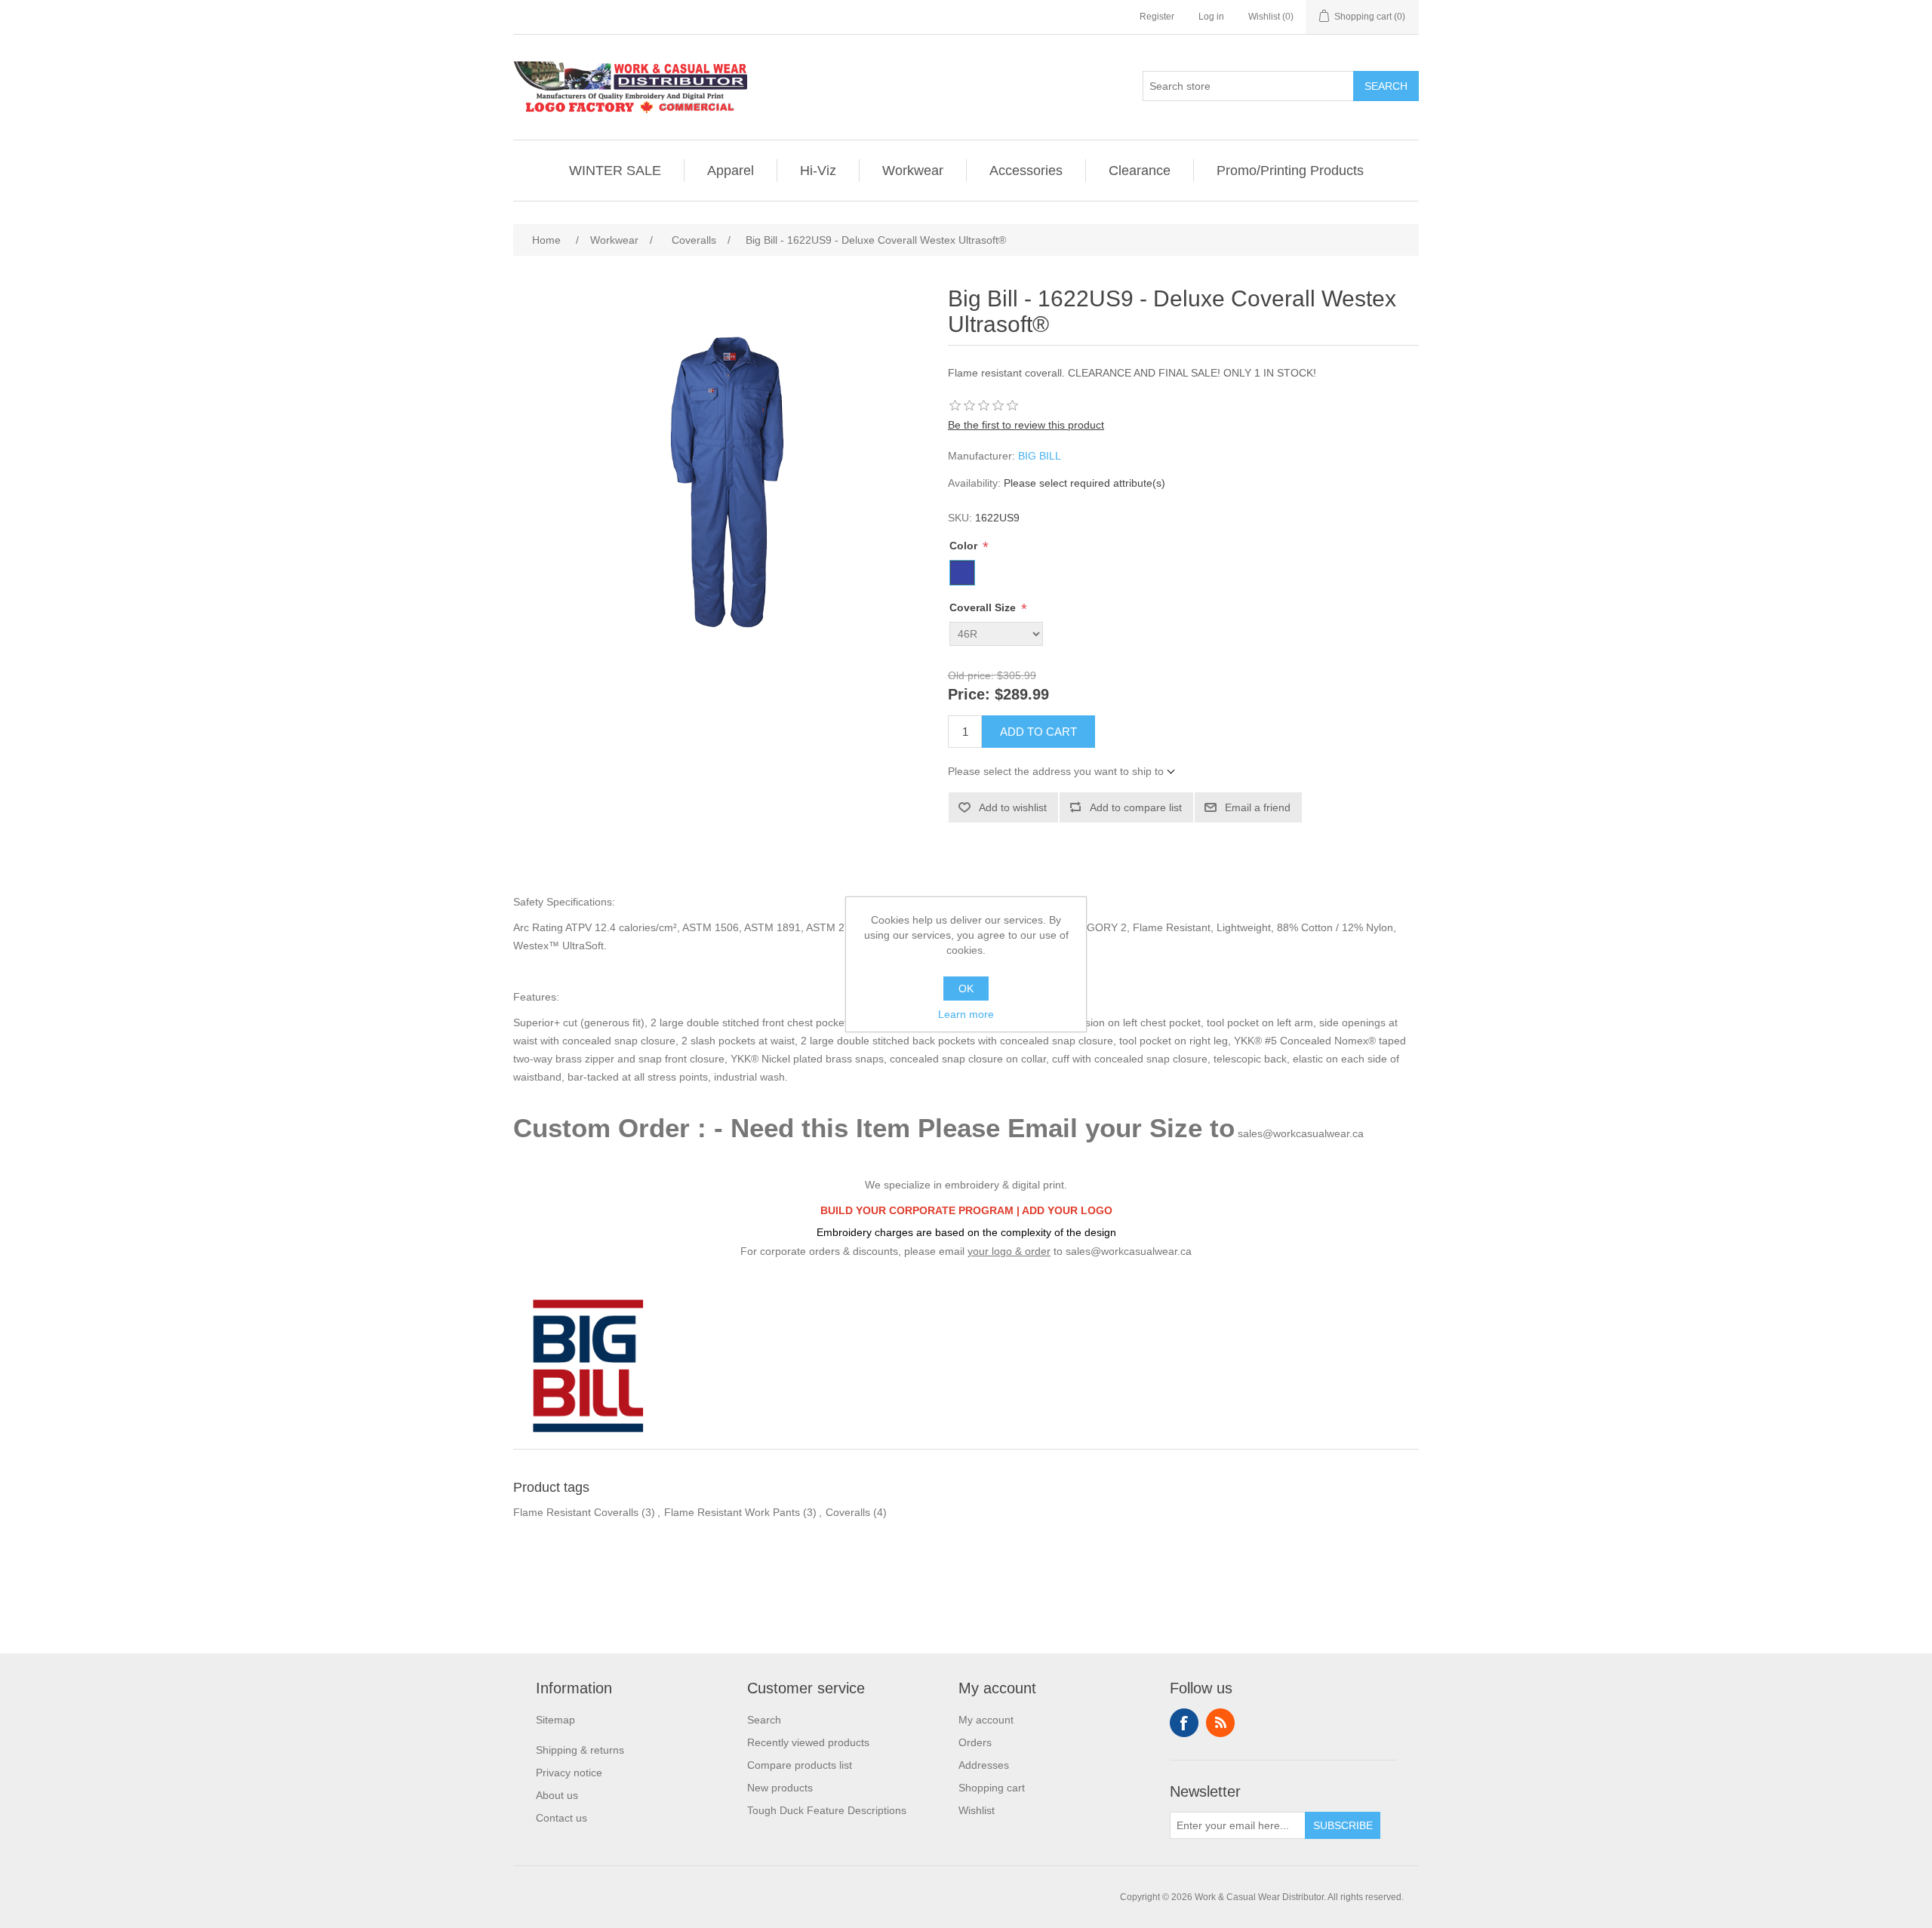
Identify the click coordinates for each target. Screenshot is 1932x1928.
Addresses (984, 1765)
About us (557, 1795)
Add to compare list (1136, 807)
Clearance (1140, 171)
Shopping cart (992, 1788)
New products (780, 1788)
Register (1157, 17)
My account (986, 1720)
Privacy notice (569, 1773)
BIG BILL (1040, 456)
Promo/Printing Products (1290, 171)
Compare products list (800, 1765)
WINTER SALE (615, 171)
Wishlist (977, 1810)
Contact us (561, 1818)
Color (965, 546)
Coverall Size (984, 607)
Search (1386, 86)
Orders (975, 1742)
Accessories (1026, 171)
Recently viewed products (808, 1742)
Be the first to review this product (1026, 425)
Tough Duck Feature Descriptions (827, 1810)
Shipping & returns (580, 1750)
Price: (969, 695)
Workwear (913, 171)
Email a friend (1258, 807)
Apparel (731, 171)
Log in (1211, 17)
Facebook (1184, 1723)
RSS (1220, 1723)
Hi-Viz (818, 171)
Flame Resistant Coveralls (576, 1512)
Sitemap (555, 1720)
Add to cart (1038, 732)
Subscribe (1343, 1825)
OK (966, 989)
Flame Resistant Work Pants (732, 1512)
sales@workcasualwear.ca (1301, 1133)
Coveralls (848, 1512)
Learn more (966, 1014)
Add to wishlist (1013, 807)
